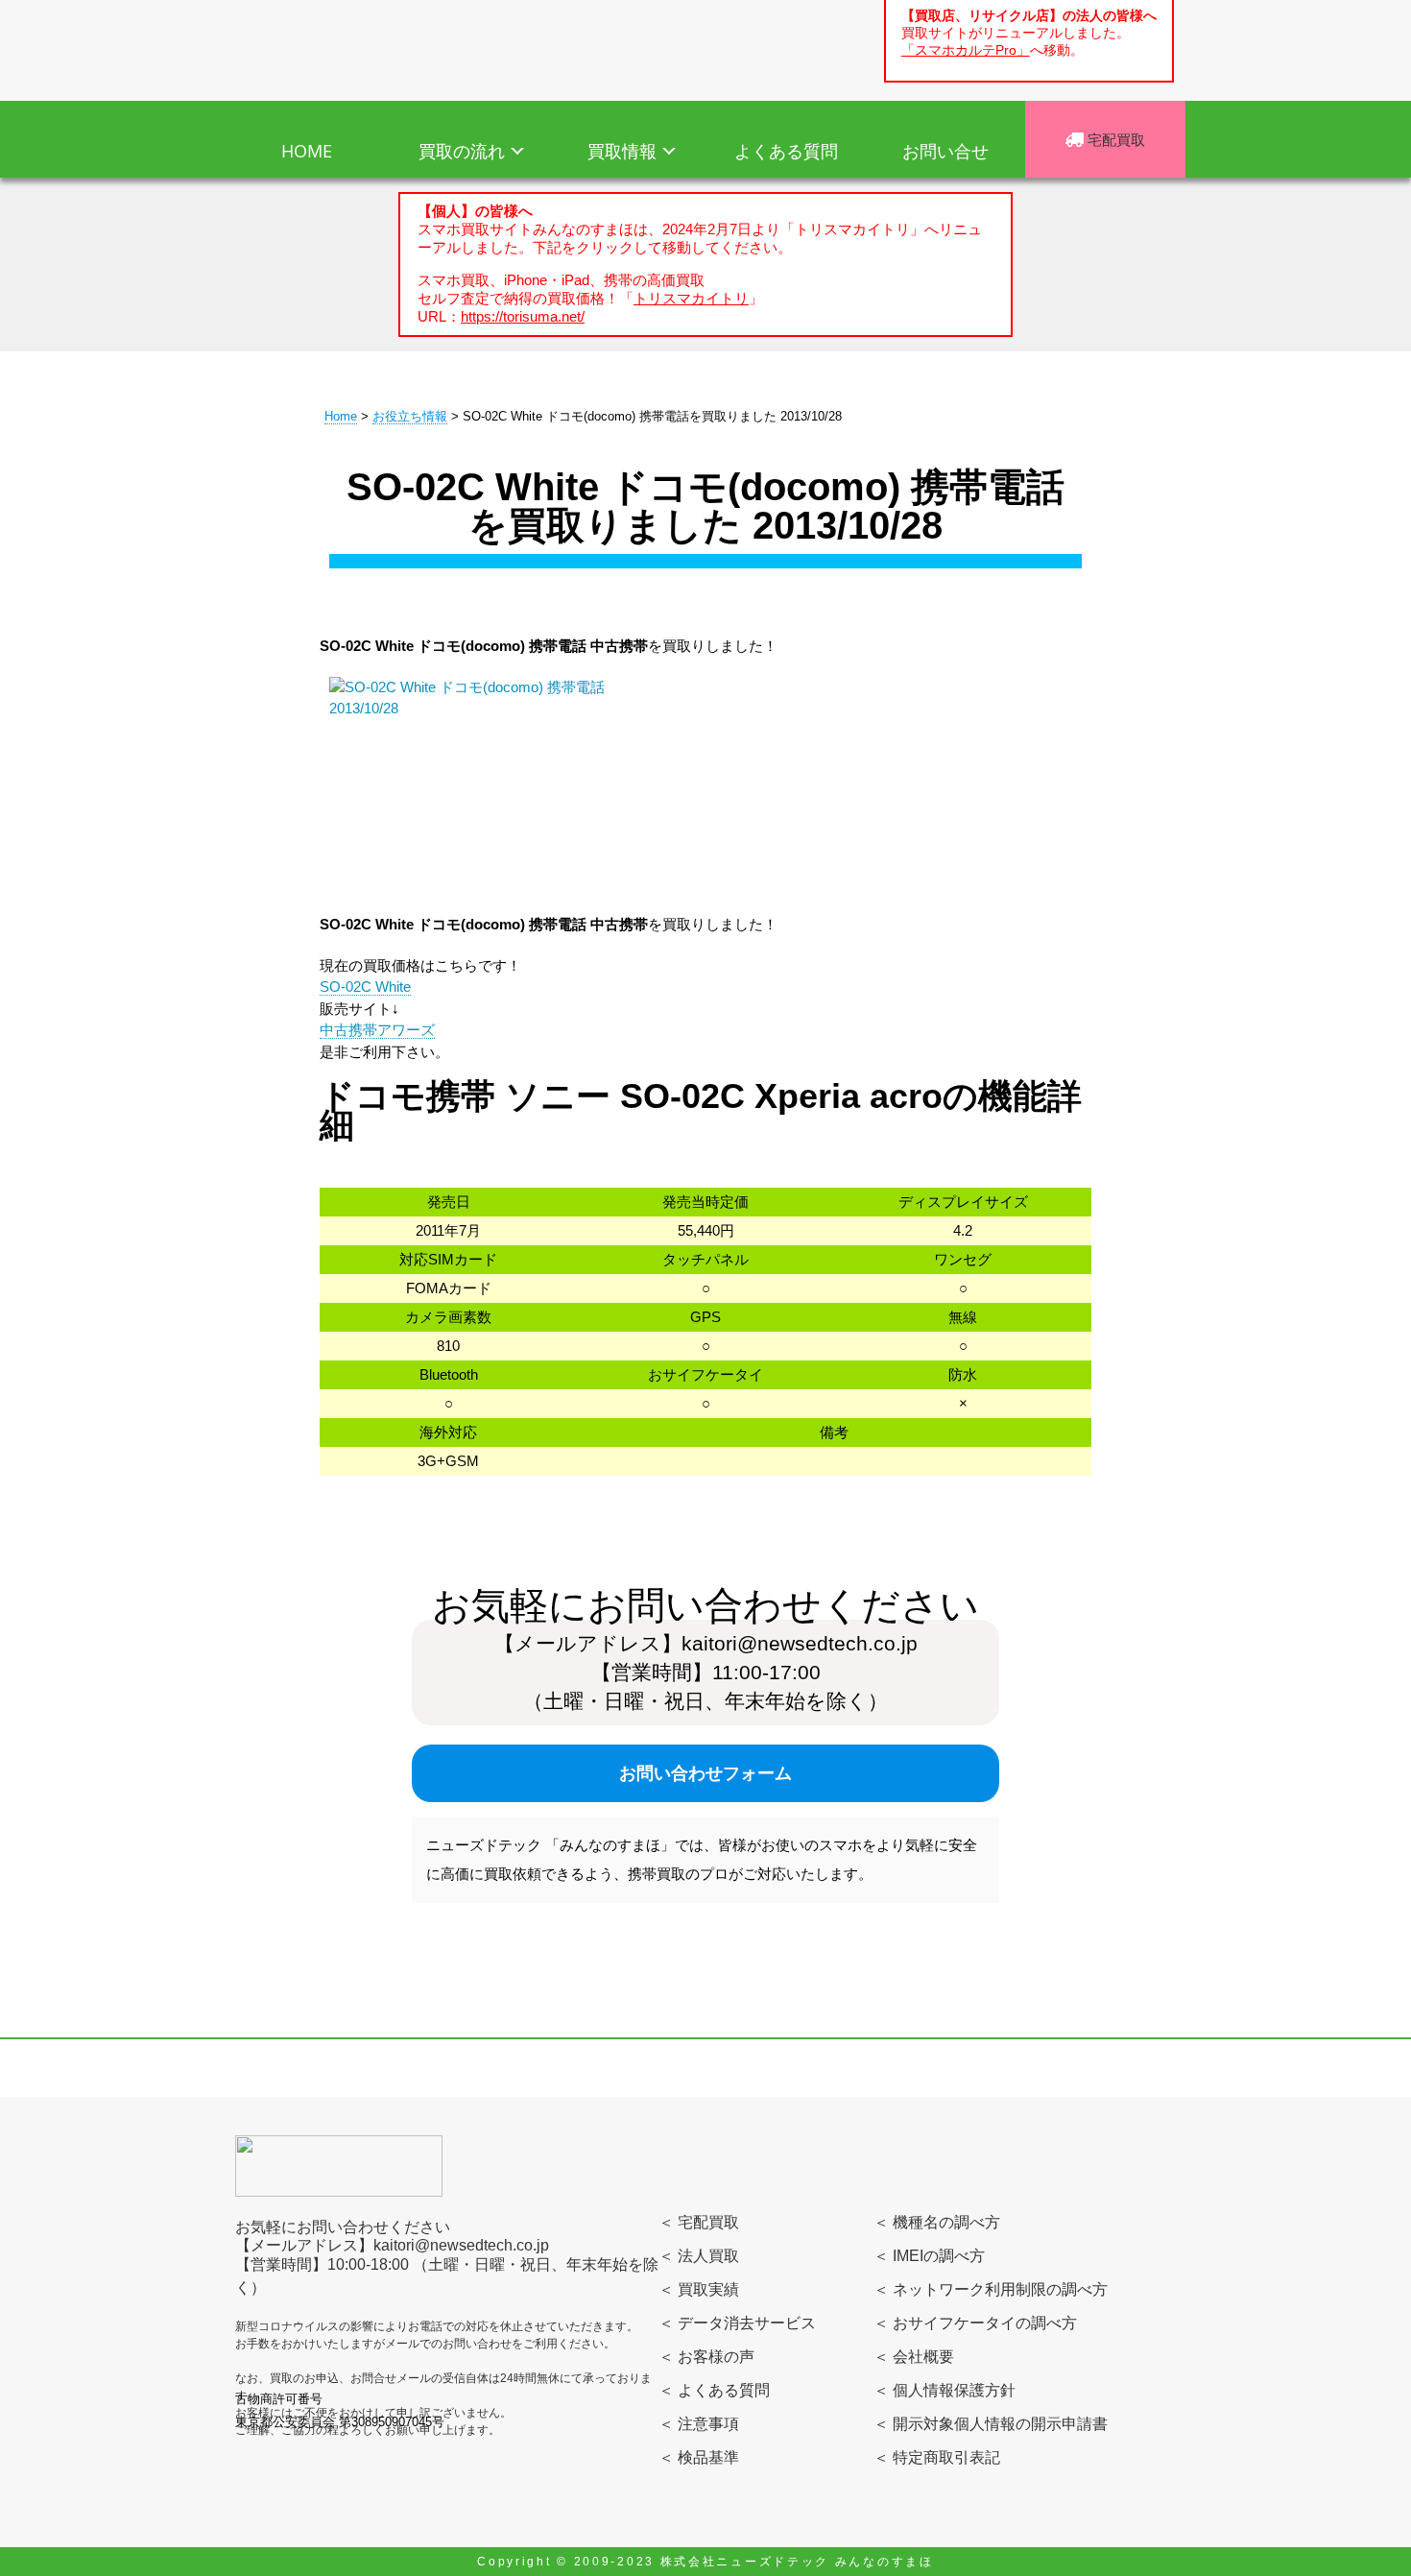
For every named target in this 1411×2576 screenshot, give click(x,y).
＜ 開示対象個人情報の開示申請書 (991, 2424)
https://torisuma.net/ (523, 316)
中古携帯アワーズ (377, 1030)
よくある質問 (786, 151)
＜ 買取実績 (699, 2289)
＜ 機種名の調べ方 (937, 2222)
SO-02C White (365, 987)
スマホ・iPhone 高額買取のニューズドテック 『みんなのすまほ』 (348, 47)
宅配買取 (1114, 139)
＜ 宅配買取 (699, 2222)
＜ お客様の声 (706, 2357)
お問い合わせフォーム (705, 1773)
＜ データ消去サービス (737, 2323)
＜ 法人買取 (699, 2256)
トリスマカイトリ (691, 298)
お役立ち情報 (410, 416)
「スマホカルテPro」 (966, 50)
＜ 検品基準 (699, 2457)
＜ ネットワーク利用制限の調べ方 (991, 2289)
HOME (307, 151)
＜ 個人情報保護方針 (945, 2390)
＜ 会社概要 (914, 2357)
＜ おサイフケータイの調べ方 (975, 2323)
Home (341, 416)
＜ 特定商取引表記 (937, 2457)
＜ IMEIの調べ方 (929, 2256)
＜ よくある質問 (714, 2390)
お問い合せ (945, 151)
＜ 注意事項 (699, 2424)
